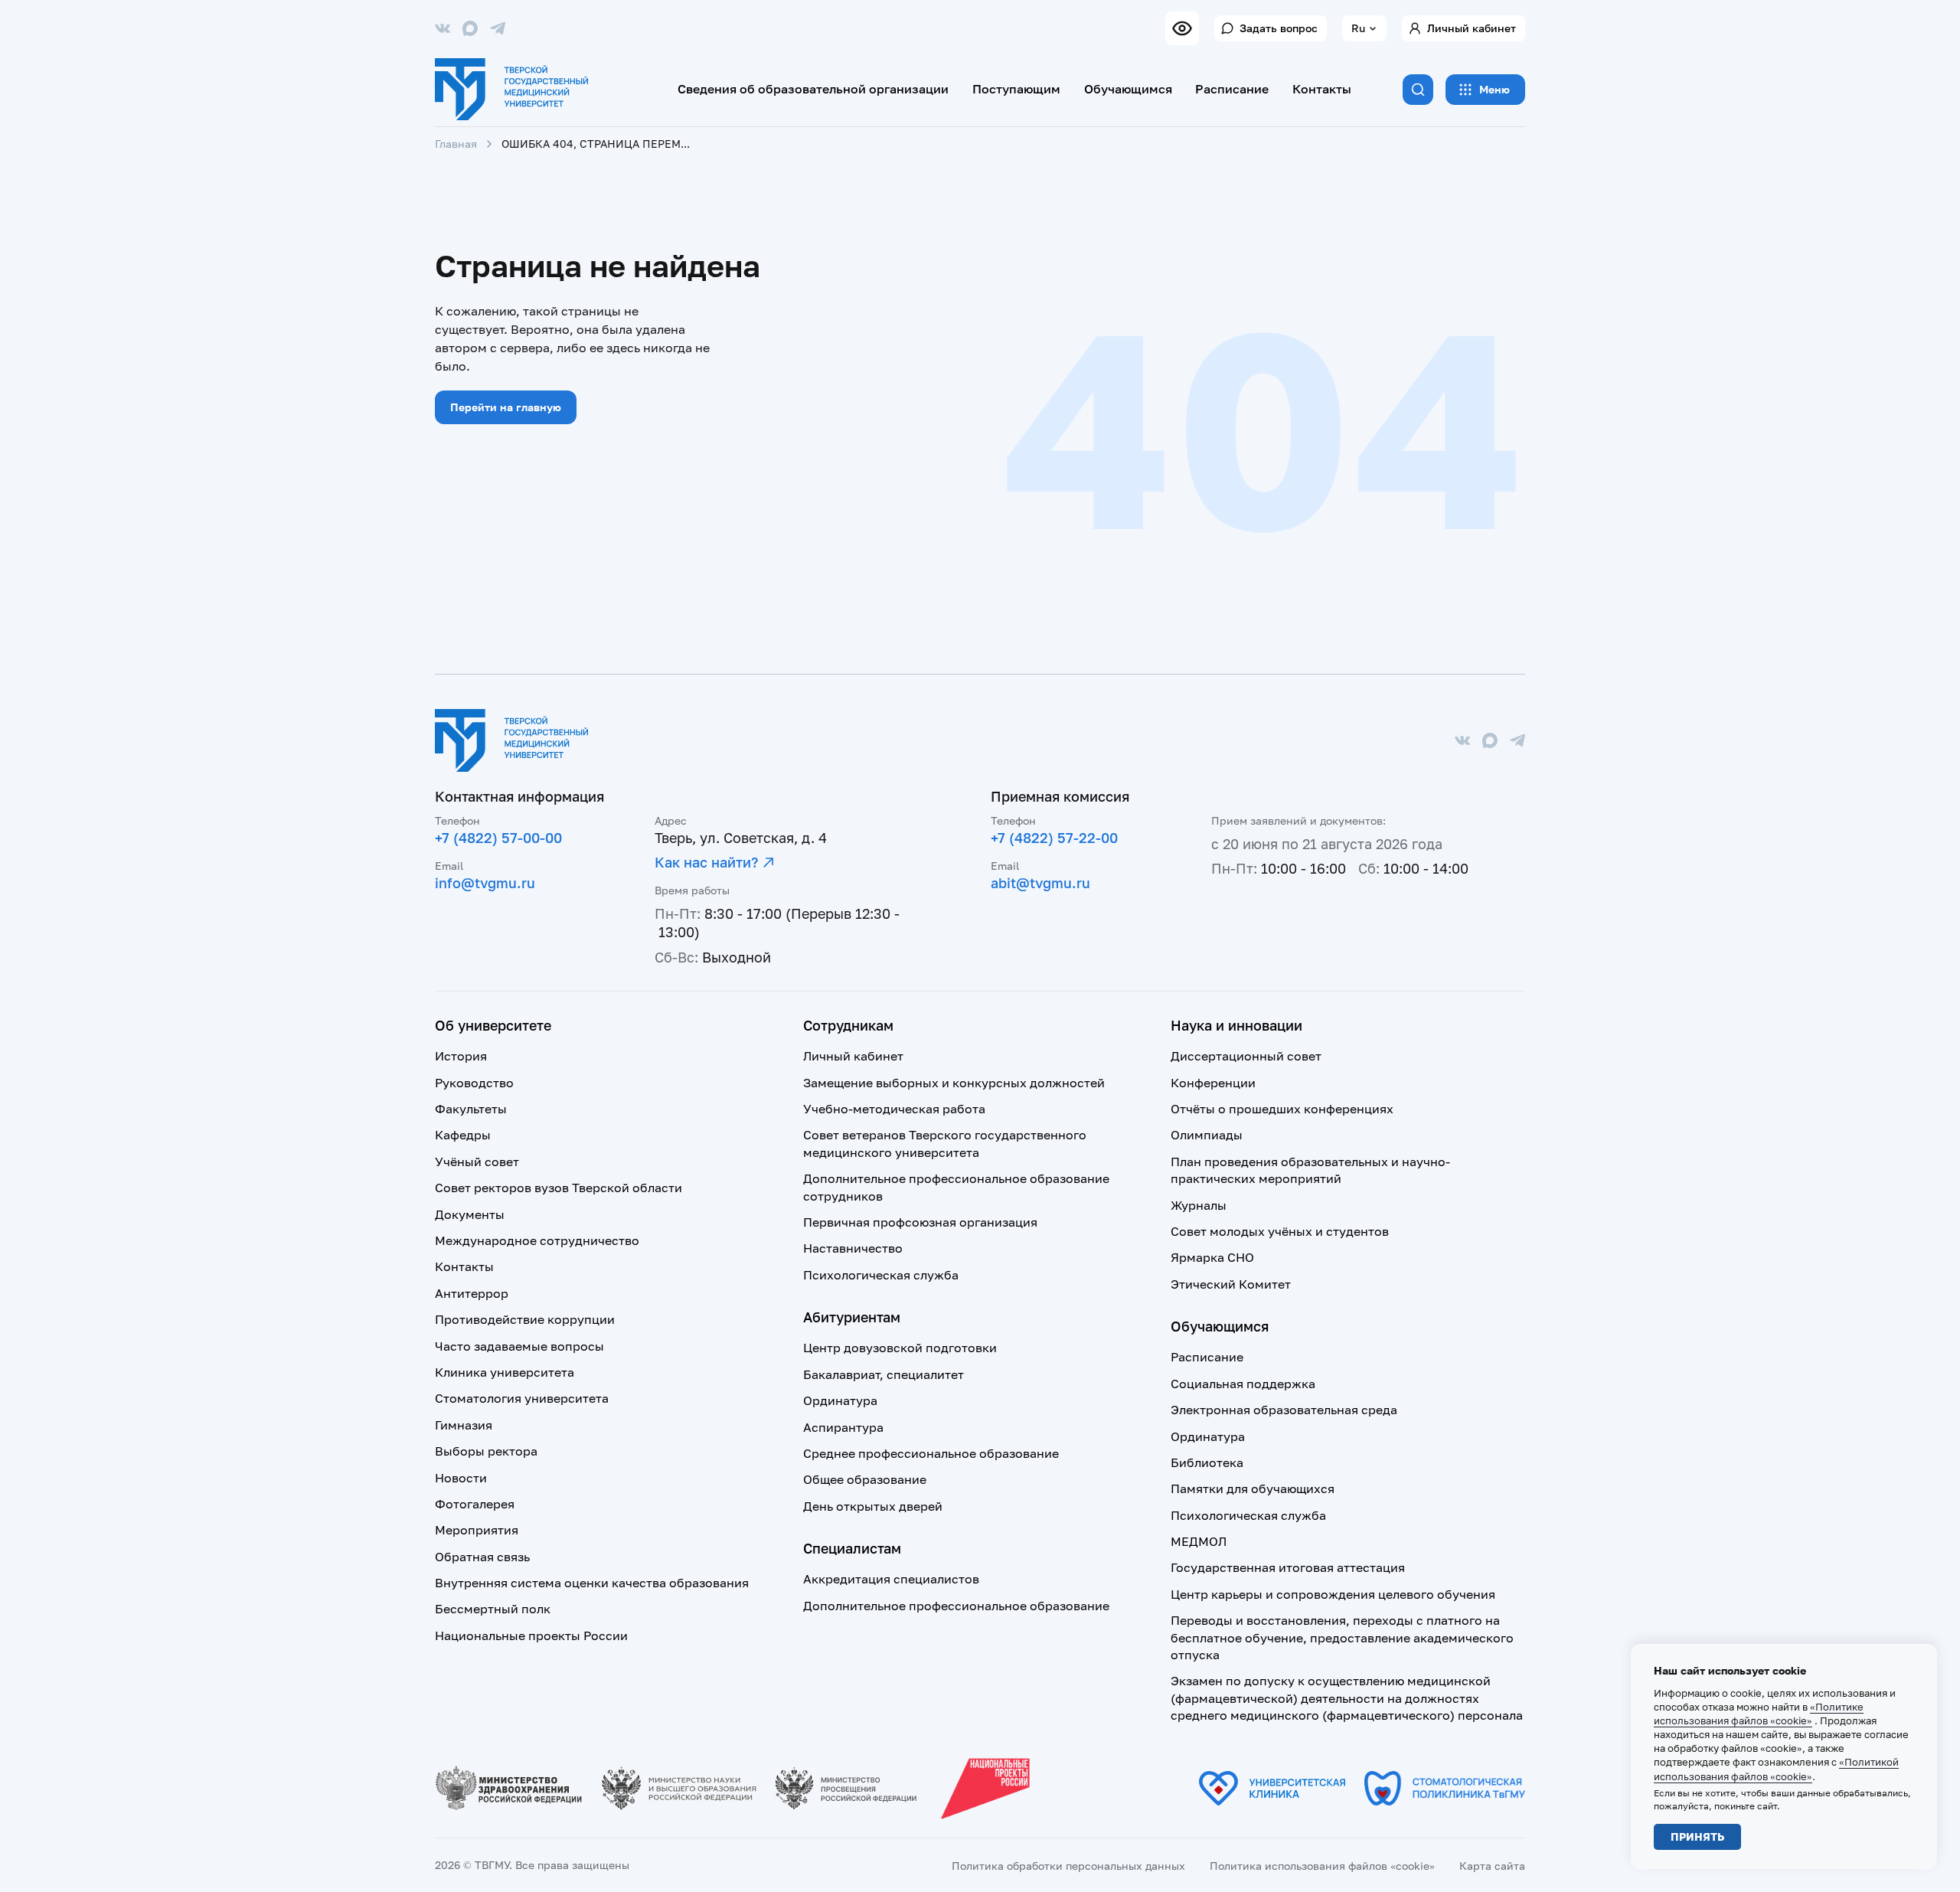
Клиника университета (505, 1372)
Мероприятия (477, 1530)
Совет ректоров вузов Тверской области (559, 1188)
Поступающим (1016, 89)
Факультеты (471, 1109)
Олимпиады (1207, 1135)
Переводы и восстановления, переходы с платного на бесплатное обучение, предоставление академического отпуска (1342, 1637)
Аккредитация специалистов (891, 1579)
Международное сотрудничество (537, 1240)
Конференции (1213, 1083)
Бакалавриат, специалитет (884, 1374)
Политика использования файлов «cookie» (1322, 1866)
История (461, 1056)
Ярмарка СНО (1212, 1257)
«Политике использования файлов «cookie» (1759, 1714)
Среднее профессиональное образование (931, 1453)
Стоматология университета (522, 1398)
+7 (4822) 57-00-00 (498, 838)
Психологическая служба (881, 1275)
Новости (461, 1478)
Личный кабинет (1472, 28)
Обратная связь (482, 1557)
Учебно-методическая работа (894, 1109)
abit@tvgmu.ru (1040, 883)
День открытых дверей (873, 1506)
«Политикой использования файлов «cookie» (1776, 1769)
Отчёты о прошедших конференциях (1282, 1109)
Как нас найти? (706, 862)
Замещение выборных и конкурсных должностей (954, 1083)
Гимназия (464, 1425)
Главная (456, 144)
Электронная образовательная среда (1284, 1410)
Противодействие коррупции (525, 1319)
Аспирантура (843, 1427)
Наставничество (853, 1248)
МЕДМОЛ (1199, 1541)
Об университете (493, 1025)
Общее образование (865, 1479)
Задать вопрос (1279, 28)
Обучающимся (1128, 89)
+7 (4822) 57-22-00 (1054, 838)
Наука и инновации (1236, 1025)
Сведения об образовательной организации (813, 89)
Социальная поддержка (1243, 1384)
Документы (470, 1214)
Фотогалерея (475, 1504)
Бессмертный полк (493, 1609)
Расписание (1232, 89)
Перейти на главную (506, 407)
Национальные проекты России (531, 1635)
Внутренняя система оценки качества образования (592, 1583)
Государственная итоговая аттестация (1288, 1567)
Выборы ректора (486, 1451)
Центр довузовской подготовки (900, 1348)
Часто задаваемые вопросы (519, 1346)
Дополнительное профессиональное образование (956, 1606)
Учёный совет (477, 1162)
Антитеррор (472, 1293)
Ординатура (840, 1400)
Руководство (474, 1083)
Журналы (1199, 1205)
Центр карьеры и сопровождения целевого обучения (1333, 1594)
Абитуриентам (852, 1317)
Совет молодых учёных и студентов (1280, 1231)
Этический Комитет (1231, 1284)
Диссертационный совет (1246, 1056)
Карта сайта (1492, 1866)
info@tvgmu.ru (485, 883)
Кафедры (463, 1135)
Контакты (1322, 89)
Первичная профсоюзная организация (920, 1222)
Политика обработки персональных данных (1068, 1866)
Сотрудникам (848, 1025)
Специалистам (852, 1548)
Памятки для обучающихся (1253, 1488)
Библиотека (1207, 1462)
